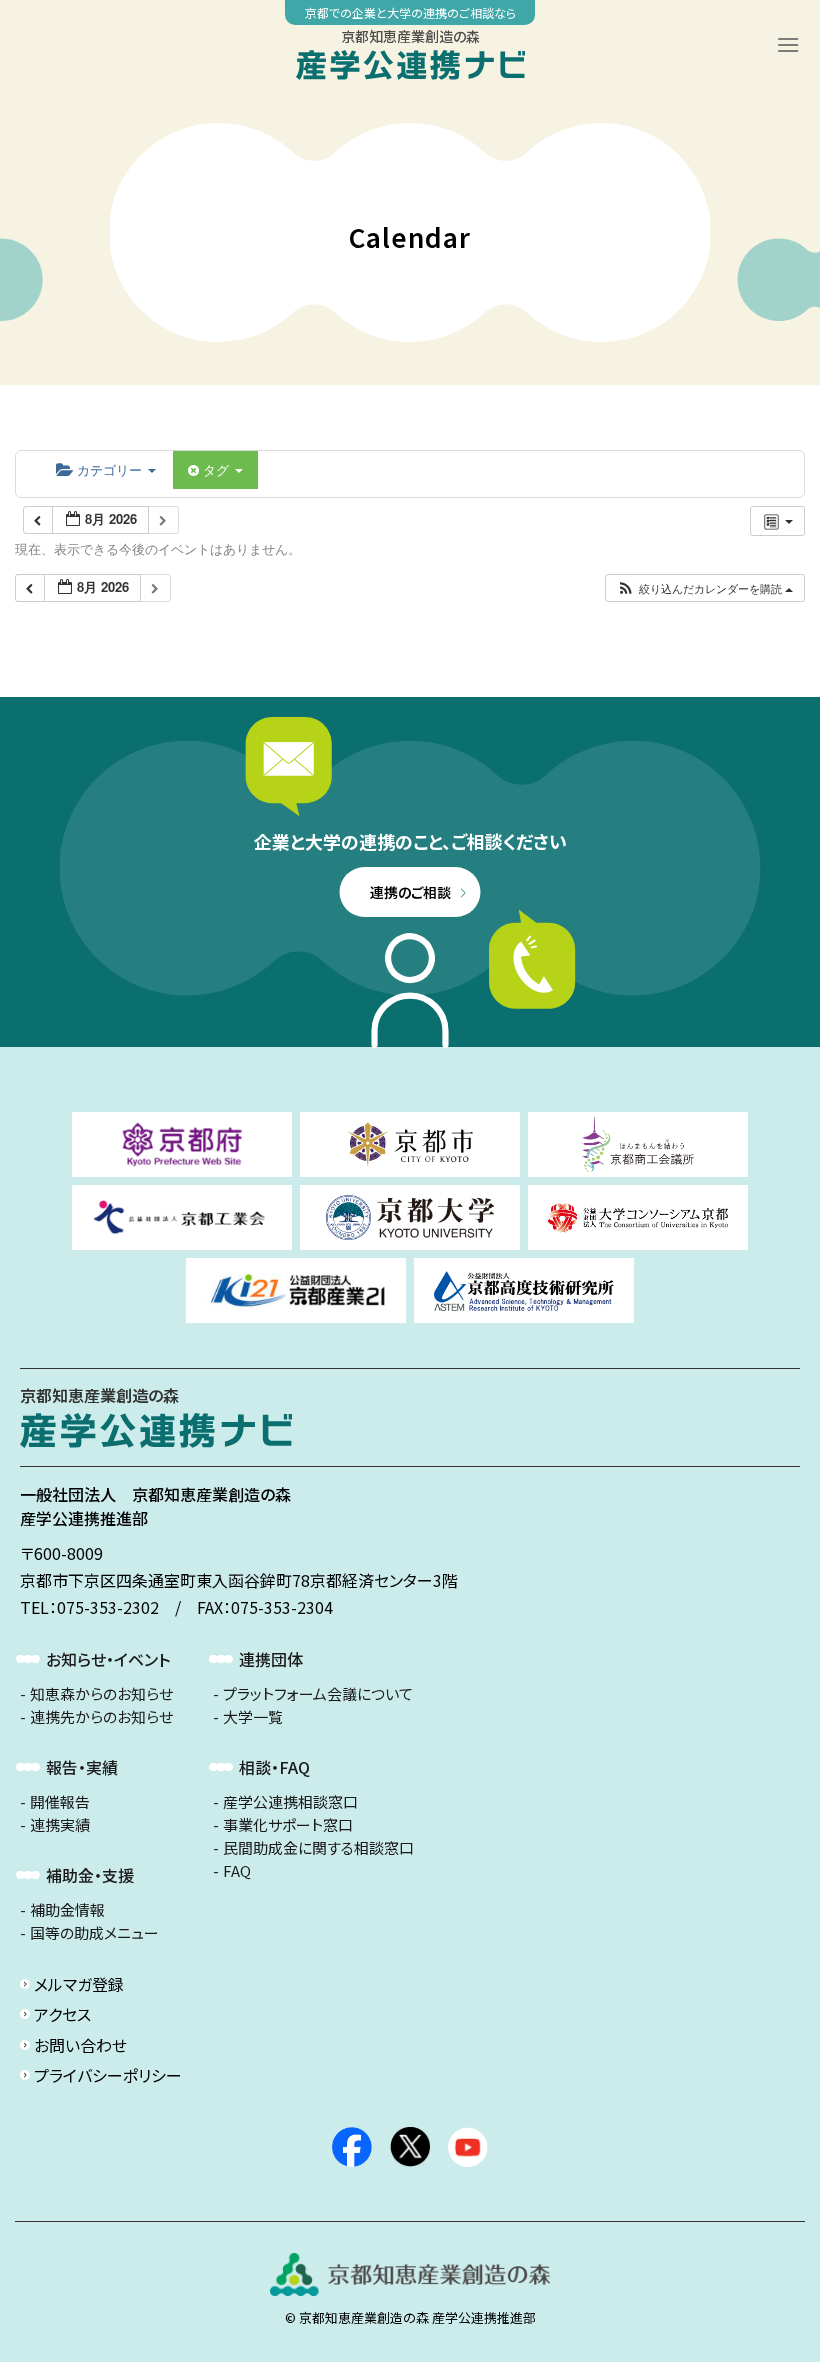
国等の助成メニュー (94, 1933)
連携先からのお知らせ (101, 1717)
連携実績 (60, 1825)
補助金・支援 (90, 1875)
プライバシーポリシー (108, 2075)
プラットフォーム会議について (318, 1694)
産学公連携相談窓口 (290, 1802)
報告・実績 (82, 1767)
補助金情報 (67, 1910)
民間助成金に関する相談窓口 (318, 1848)
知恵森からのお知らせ (101, 1694)
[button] (704, 588)
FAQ (237, 1871)
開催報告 (60, 1802)
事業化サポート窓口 (288, 1825)
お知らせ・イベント (108, 1659)
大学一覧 (253, 1717)
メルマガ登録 (79, 1984)
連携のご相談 (410, 892)
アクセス (62, 2014)
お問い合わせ (80, 2045)
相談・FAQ (274, 1767)
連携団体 (271, 1659)
